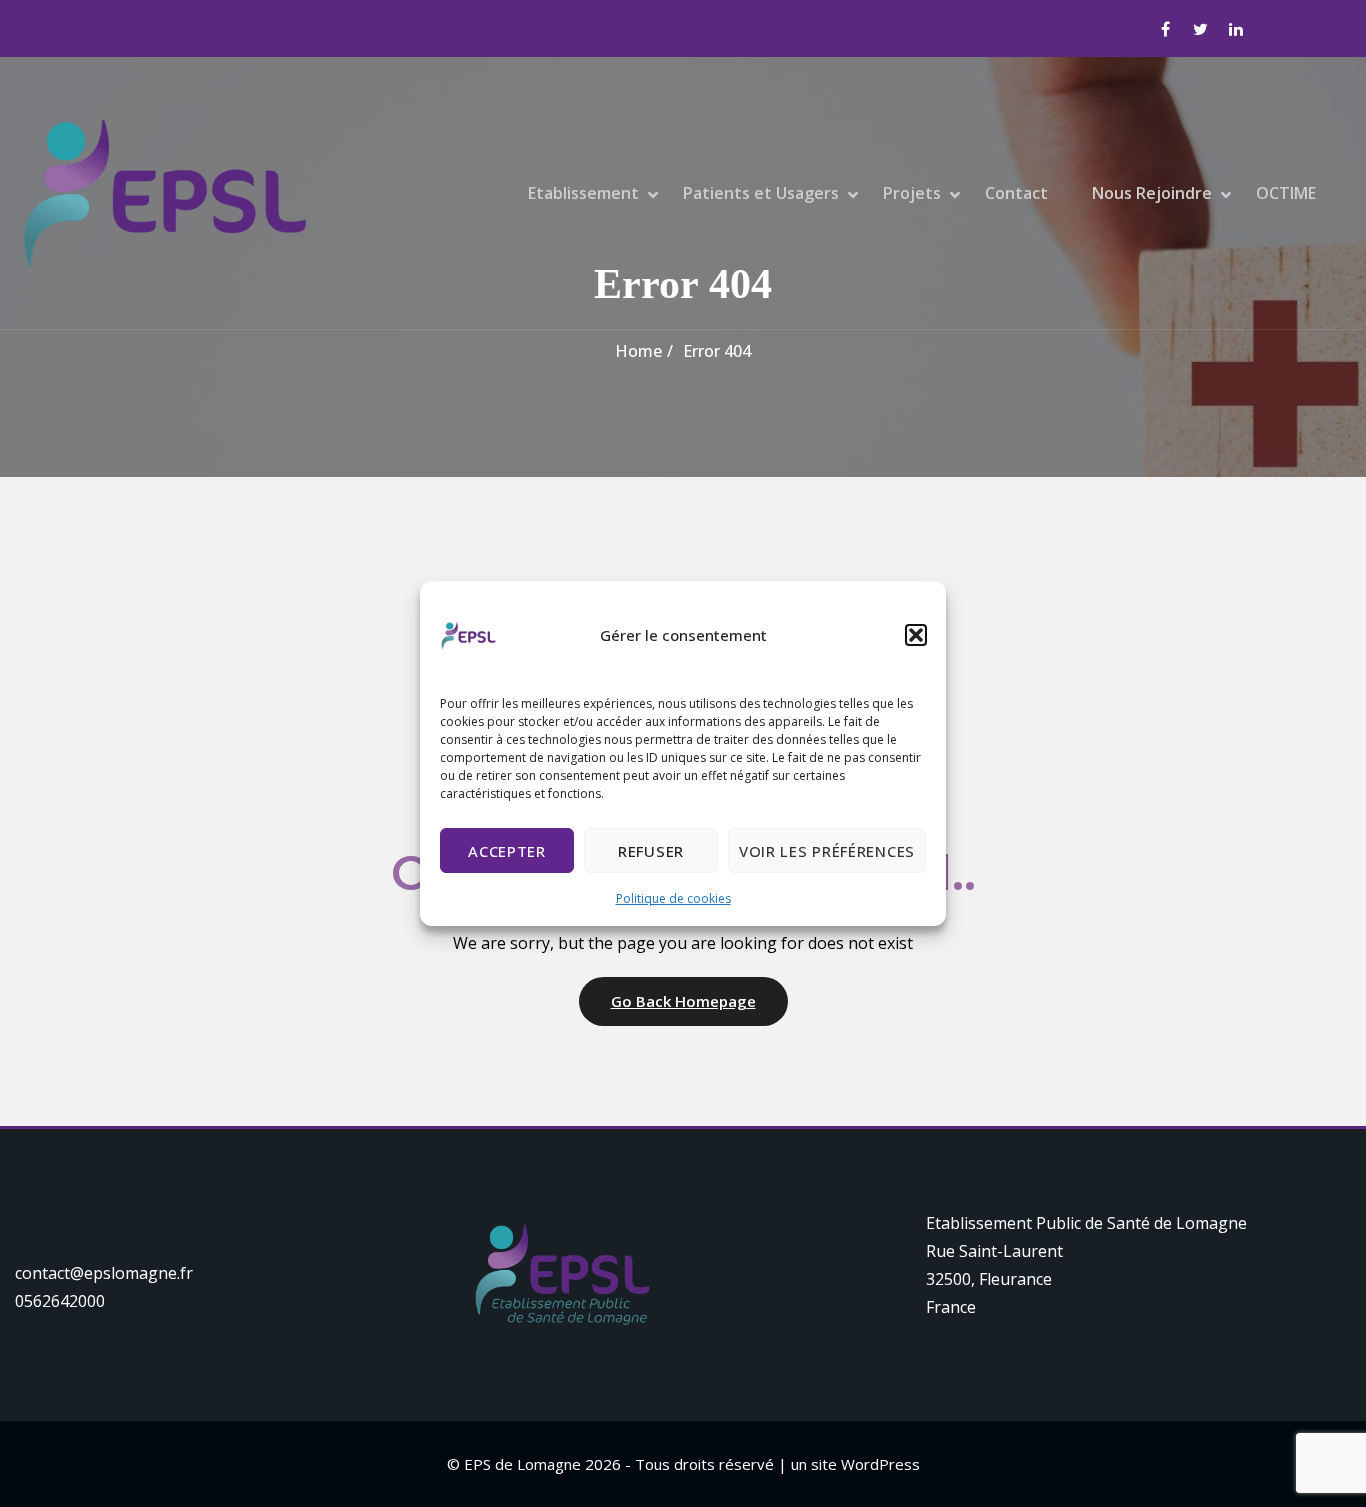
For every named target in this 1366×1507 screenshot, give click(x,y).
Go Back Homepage (683, 1001)
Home (638, 351)
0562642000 (60, 1301)
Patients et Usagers (761, 193)
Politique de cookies (673, 898)
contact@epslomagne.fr (104, 1273)
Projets (912, 193)
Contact (1016, 193)
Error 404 (717, 351)
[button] (916, 635)
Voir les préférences (827, 851)
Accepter (507, 851)
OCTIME (1286, 193)
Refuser (651, 851)
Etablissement (583, 193)
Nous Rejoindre (1152, 193)
